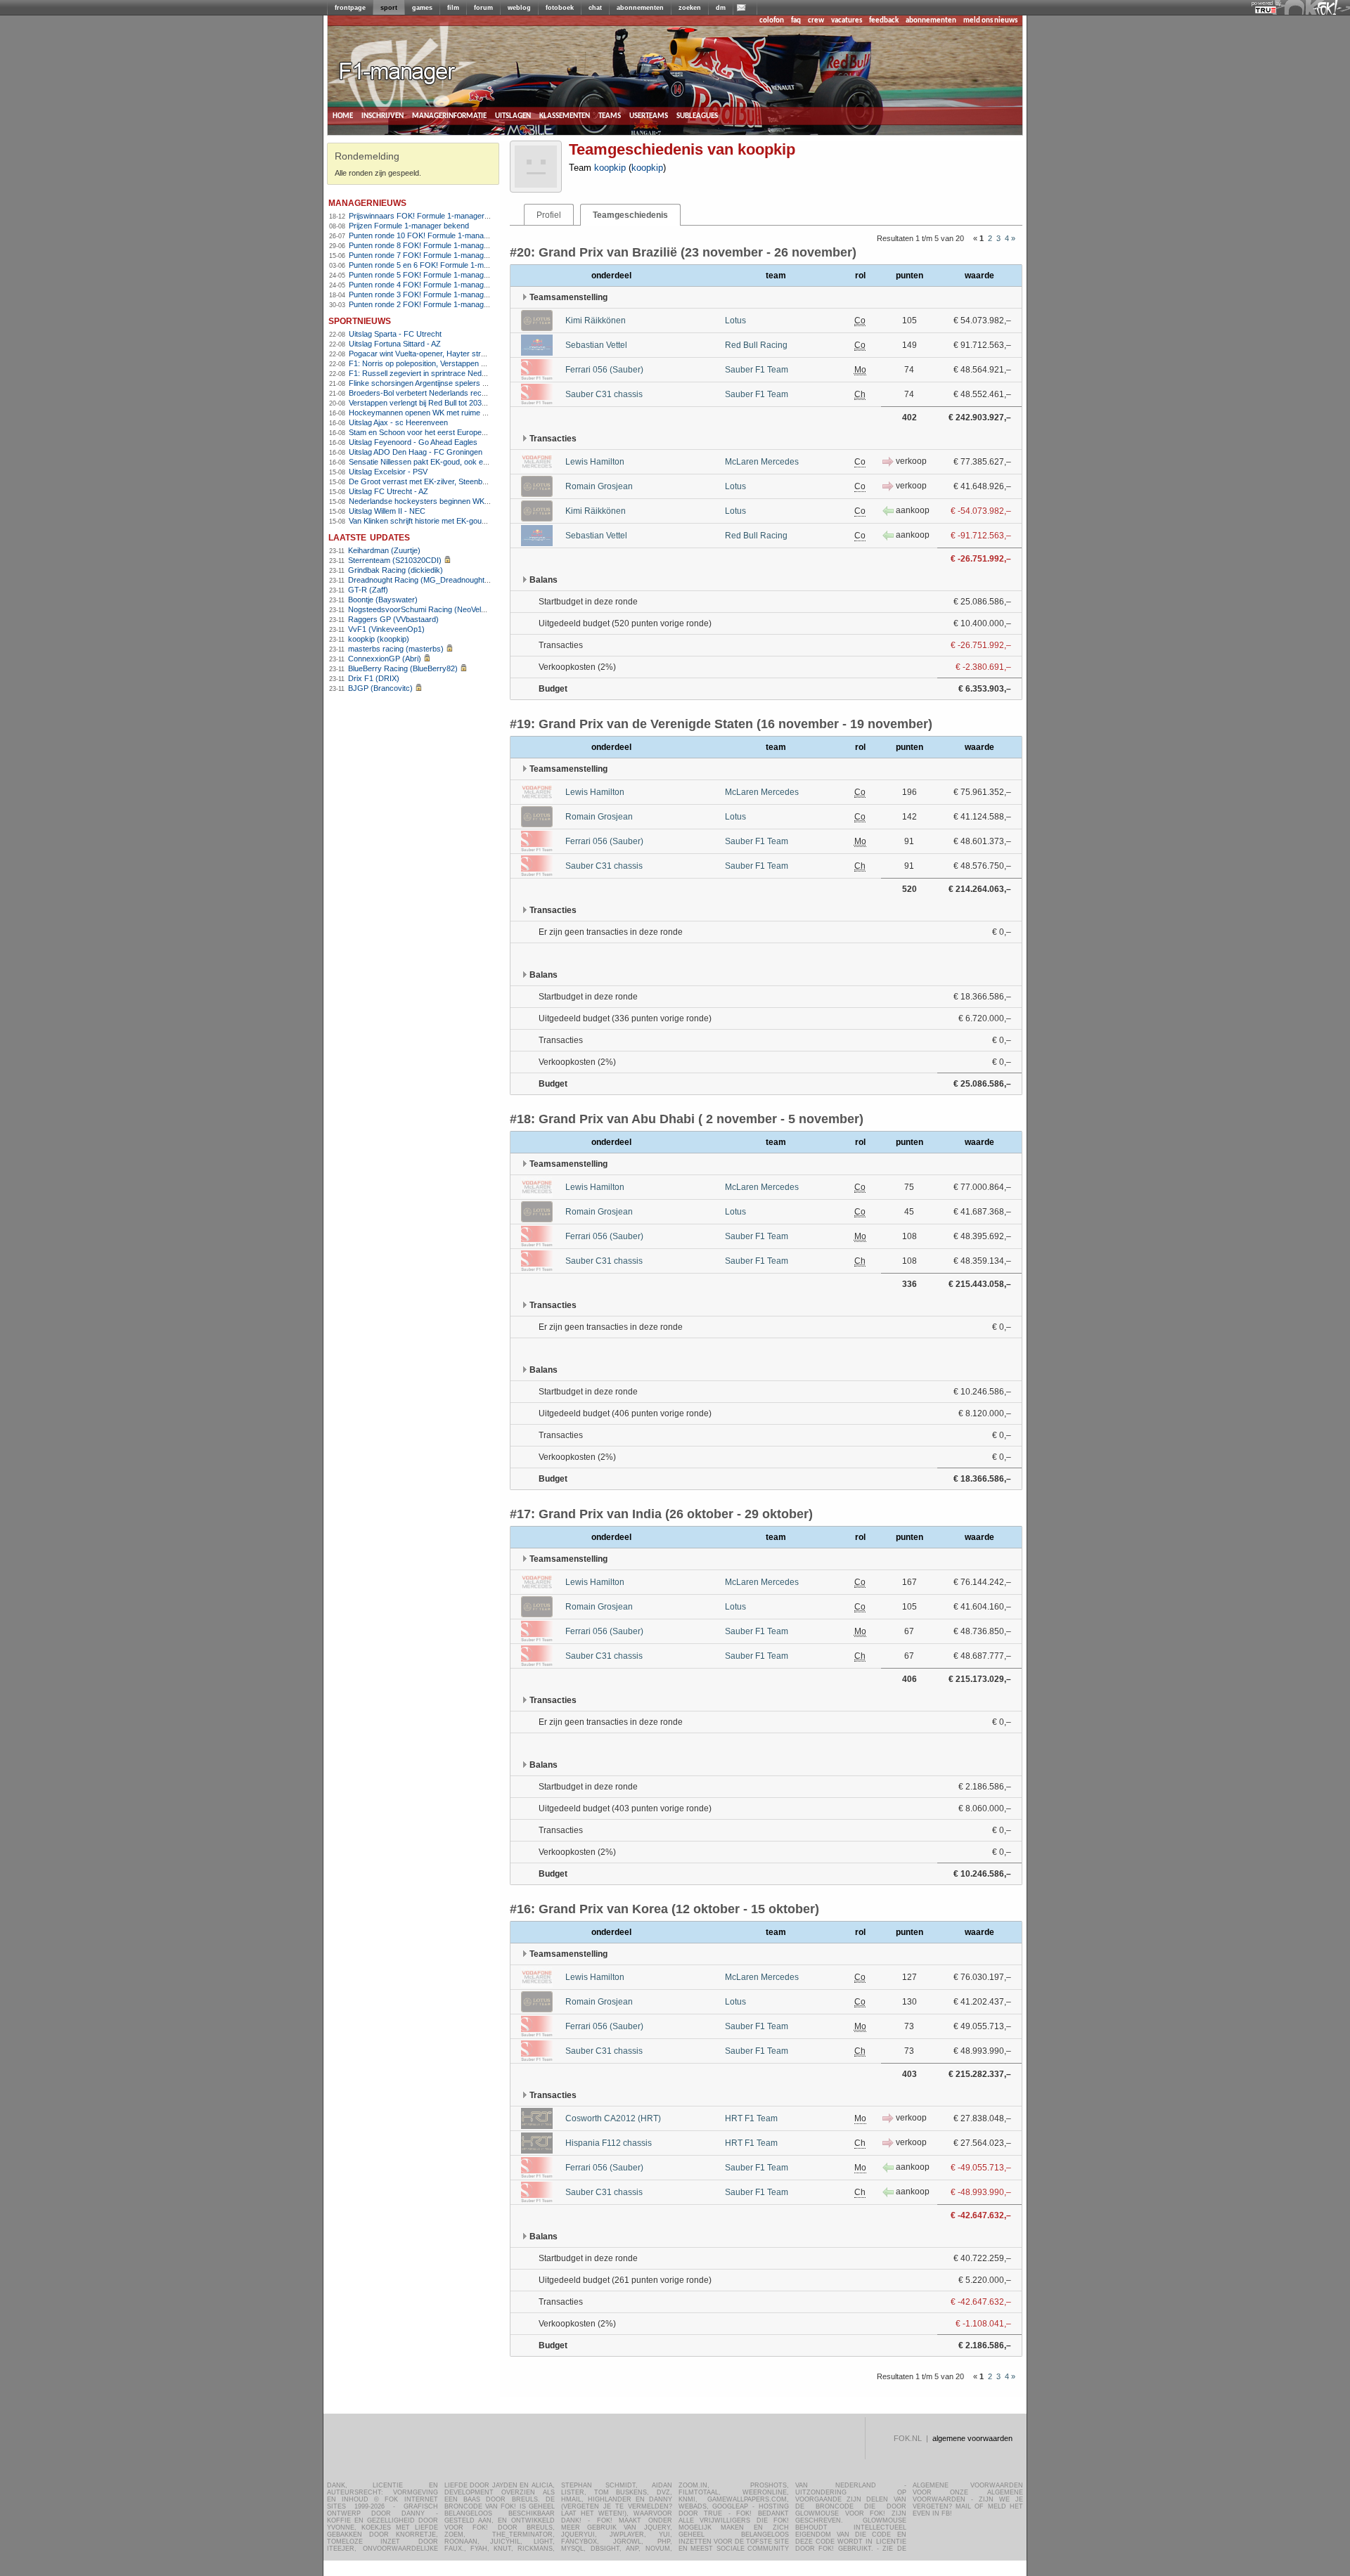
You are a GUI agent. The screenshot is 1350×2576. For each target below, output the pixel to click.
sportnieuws (360, 320)
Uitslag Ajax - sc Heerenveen (398, 422)
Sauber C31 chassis (604, 394)
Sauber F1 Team (757, 370)
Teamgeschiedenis (630, 215)
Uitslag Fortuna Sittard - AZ (395, 344)
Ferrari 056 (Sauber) (604, 370)
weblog (519, 8)
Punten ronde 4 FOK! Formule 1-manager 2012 (429, 285)
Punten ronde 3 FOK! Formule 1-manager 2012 (429, 295)
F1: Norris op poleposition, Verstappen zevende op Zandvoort (454, 363)
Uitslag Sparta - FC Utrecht (395, 334)
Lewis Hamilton (595, 462)
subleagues (697, 116)
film (453, 8)
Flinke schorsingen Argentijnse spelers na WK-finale (437, 383)
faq (796, 21)
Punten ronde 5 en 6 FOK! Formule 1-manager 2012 (438, 265)
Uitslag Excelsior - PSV (388, 472)
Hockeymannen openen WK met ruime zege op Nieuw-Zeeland (456, 413)
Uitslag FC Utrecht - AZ (388, 491)
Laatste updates (369, 537)
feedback (884, 21)
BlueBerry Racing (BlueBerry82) (403, 668)
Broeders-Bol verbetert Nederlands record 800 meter (439, 393)
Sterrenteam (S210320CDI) (395, 560)
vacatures (847, 21)
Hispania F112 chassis (609, 2143)
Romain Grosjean (599, 486)
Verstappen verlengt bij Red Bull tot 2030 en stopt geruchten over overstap (475, 403)
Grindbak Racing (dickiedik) (396, 570)
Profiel (549, 215)
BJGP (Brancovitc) (380, 688)
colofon (772, 21)
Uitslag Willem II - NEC (387, 511)
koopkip (610, 168)
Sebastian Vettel (596, 345)
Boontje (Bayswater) (383, 600)
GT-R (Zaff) (368, 590)
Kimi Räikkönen (596, 321)
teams (610, 116)
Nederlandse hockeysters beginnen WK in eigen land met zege (456, 501)
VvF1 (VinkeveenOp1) (386, 629)
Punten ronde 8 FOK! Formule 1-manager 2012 (429, 245)
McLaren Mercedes (762, 462)
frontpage (350, 8)
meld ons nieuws (990, 21)
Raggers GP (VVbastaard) (393, 619)
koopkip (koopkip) (379, 639)
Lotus (735, 321)
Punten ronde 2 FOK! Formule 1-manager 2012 (429, 304)
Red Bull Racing (756, 345)
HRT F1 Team (751, 2118)
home (343, 116)
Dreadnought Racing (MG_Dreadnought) (418, 580)
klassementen (565, 116)
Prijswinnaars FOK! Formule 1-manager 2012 (426, 216)
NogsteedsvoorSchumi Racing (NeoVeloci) (421, 609)
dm (721, 8)
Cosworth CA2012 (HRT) (613, 2118)
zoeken (690, 8)
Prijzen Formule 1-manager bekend (409, 226)
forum (483, 8)
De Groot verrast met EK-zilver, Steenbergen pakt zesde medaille (460, 481)
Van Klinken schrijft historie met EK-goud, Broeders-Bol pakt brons (461, 521)
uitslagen (513, 116)
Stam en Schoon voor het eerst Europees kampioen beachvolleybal (463, 432)
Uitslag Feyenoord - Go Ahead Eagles (413, 442)
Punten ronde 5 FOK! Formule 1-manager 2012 (429, 275)
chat (595, 8)
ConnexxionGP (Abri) (385, 659)
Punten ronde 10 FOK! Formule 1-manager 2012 (431, 235)
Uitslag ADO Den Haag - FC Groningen (416, 452)
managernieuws (367, 202)
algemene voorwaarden (972, 2438)
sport (389, 8)
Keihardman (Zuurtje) (384, 550)
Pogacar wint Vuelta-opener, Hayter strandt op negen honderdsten (462, 354)
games (422, 8)
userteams (649, 116)
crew (816, 21)
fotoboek (560, 8)
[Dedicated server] (1266, 11)
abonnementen (640, 8)
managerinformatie (449, 116)
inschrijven (382, 116)
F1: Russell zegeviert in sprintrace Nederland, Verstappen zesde (459, 373)
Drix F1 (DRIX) (374, 678)
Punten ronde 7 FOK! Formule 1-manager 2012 (429, 255)
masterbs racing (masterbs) (396, 649)
